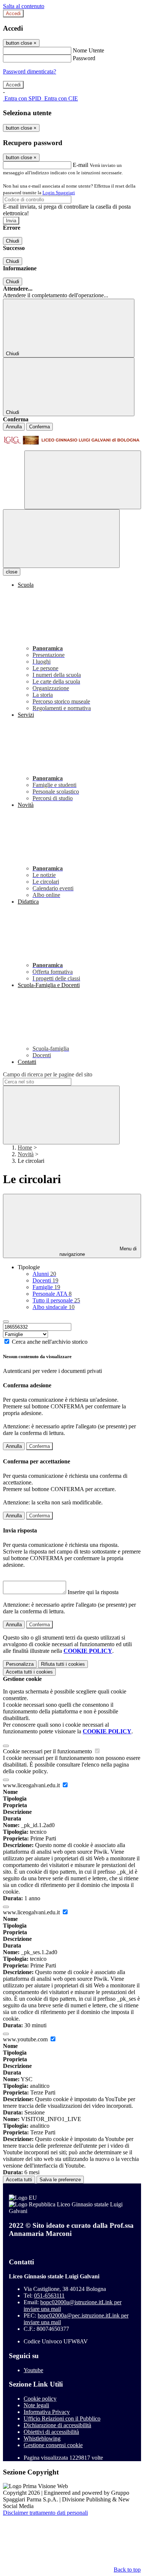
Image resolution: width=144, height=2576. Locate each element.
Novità (26, 1154)
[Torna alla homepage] (72, 441)
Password (84, 58)
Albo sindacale (54, 1307)
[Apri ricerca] (83, 480)
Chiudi (13, 241)
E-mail (80, 165)
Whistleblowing (42, 2438)
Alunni (44, 1274)
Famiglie (46, 1287)
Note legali (36, 2405)
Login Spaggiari (59, 193)
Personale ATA (52, 1294)
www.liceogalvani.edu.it (32, 1785)
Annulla (14, 427)
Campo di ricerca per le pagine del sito (48, 1074)
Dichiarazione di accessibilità (57, 2425)
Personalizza (20, 1664)
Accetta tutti (29, 1672)
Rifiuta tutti (63, 1664)
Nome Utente (88, 50)
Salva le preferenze (60, 2180)
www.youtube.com (26, 2039)
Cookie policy (40, 2399)
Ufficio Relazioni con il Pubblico (62, 2419)
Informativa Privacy (47, 2412)
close (12, 572)
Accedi (13, 13)
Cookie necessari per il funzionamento (48, 1751)
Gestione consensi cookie (53, 2445)
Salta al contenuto (24, 6)
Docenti (45, 1280)
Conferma (40, 427)
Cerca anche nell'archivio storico (50, 1342)
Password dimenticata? (30, 71)
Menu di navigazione (98, 1251)
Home (25, 1147)
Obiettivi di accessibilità (51, 2432)
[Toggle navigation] (61, 539)
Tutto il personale (56, 1300)
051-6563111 (49, 2296)
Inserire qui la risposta (93, 1592)
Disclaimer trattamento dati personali (45, 2513)
